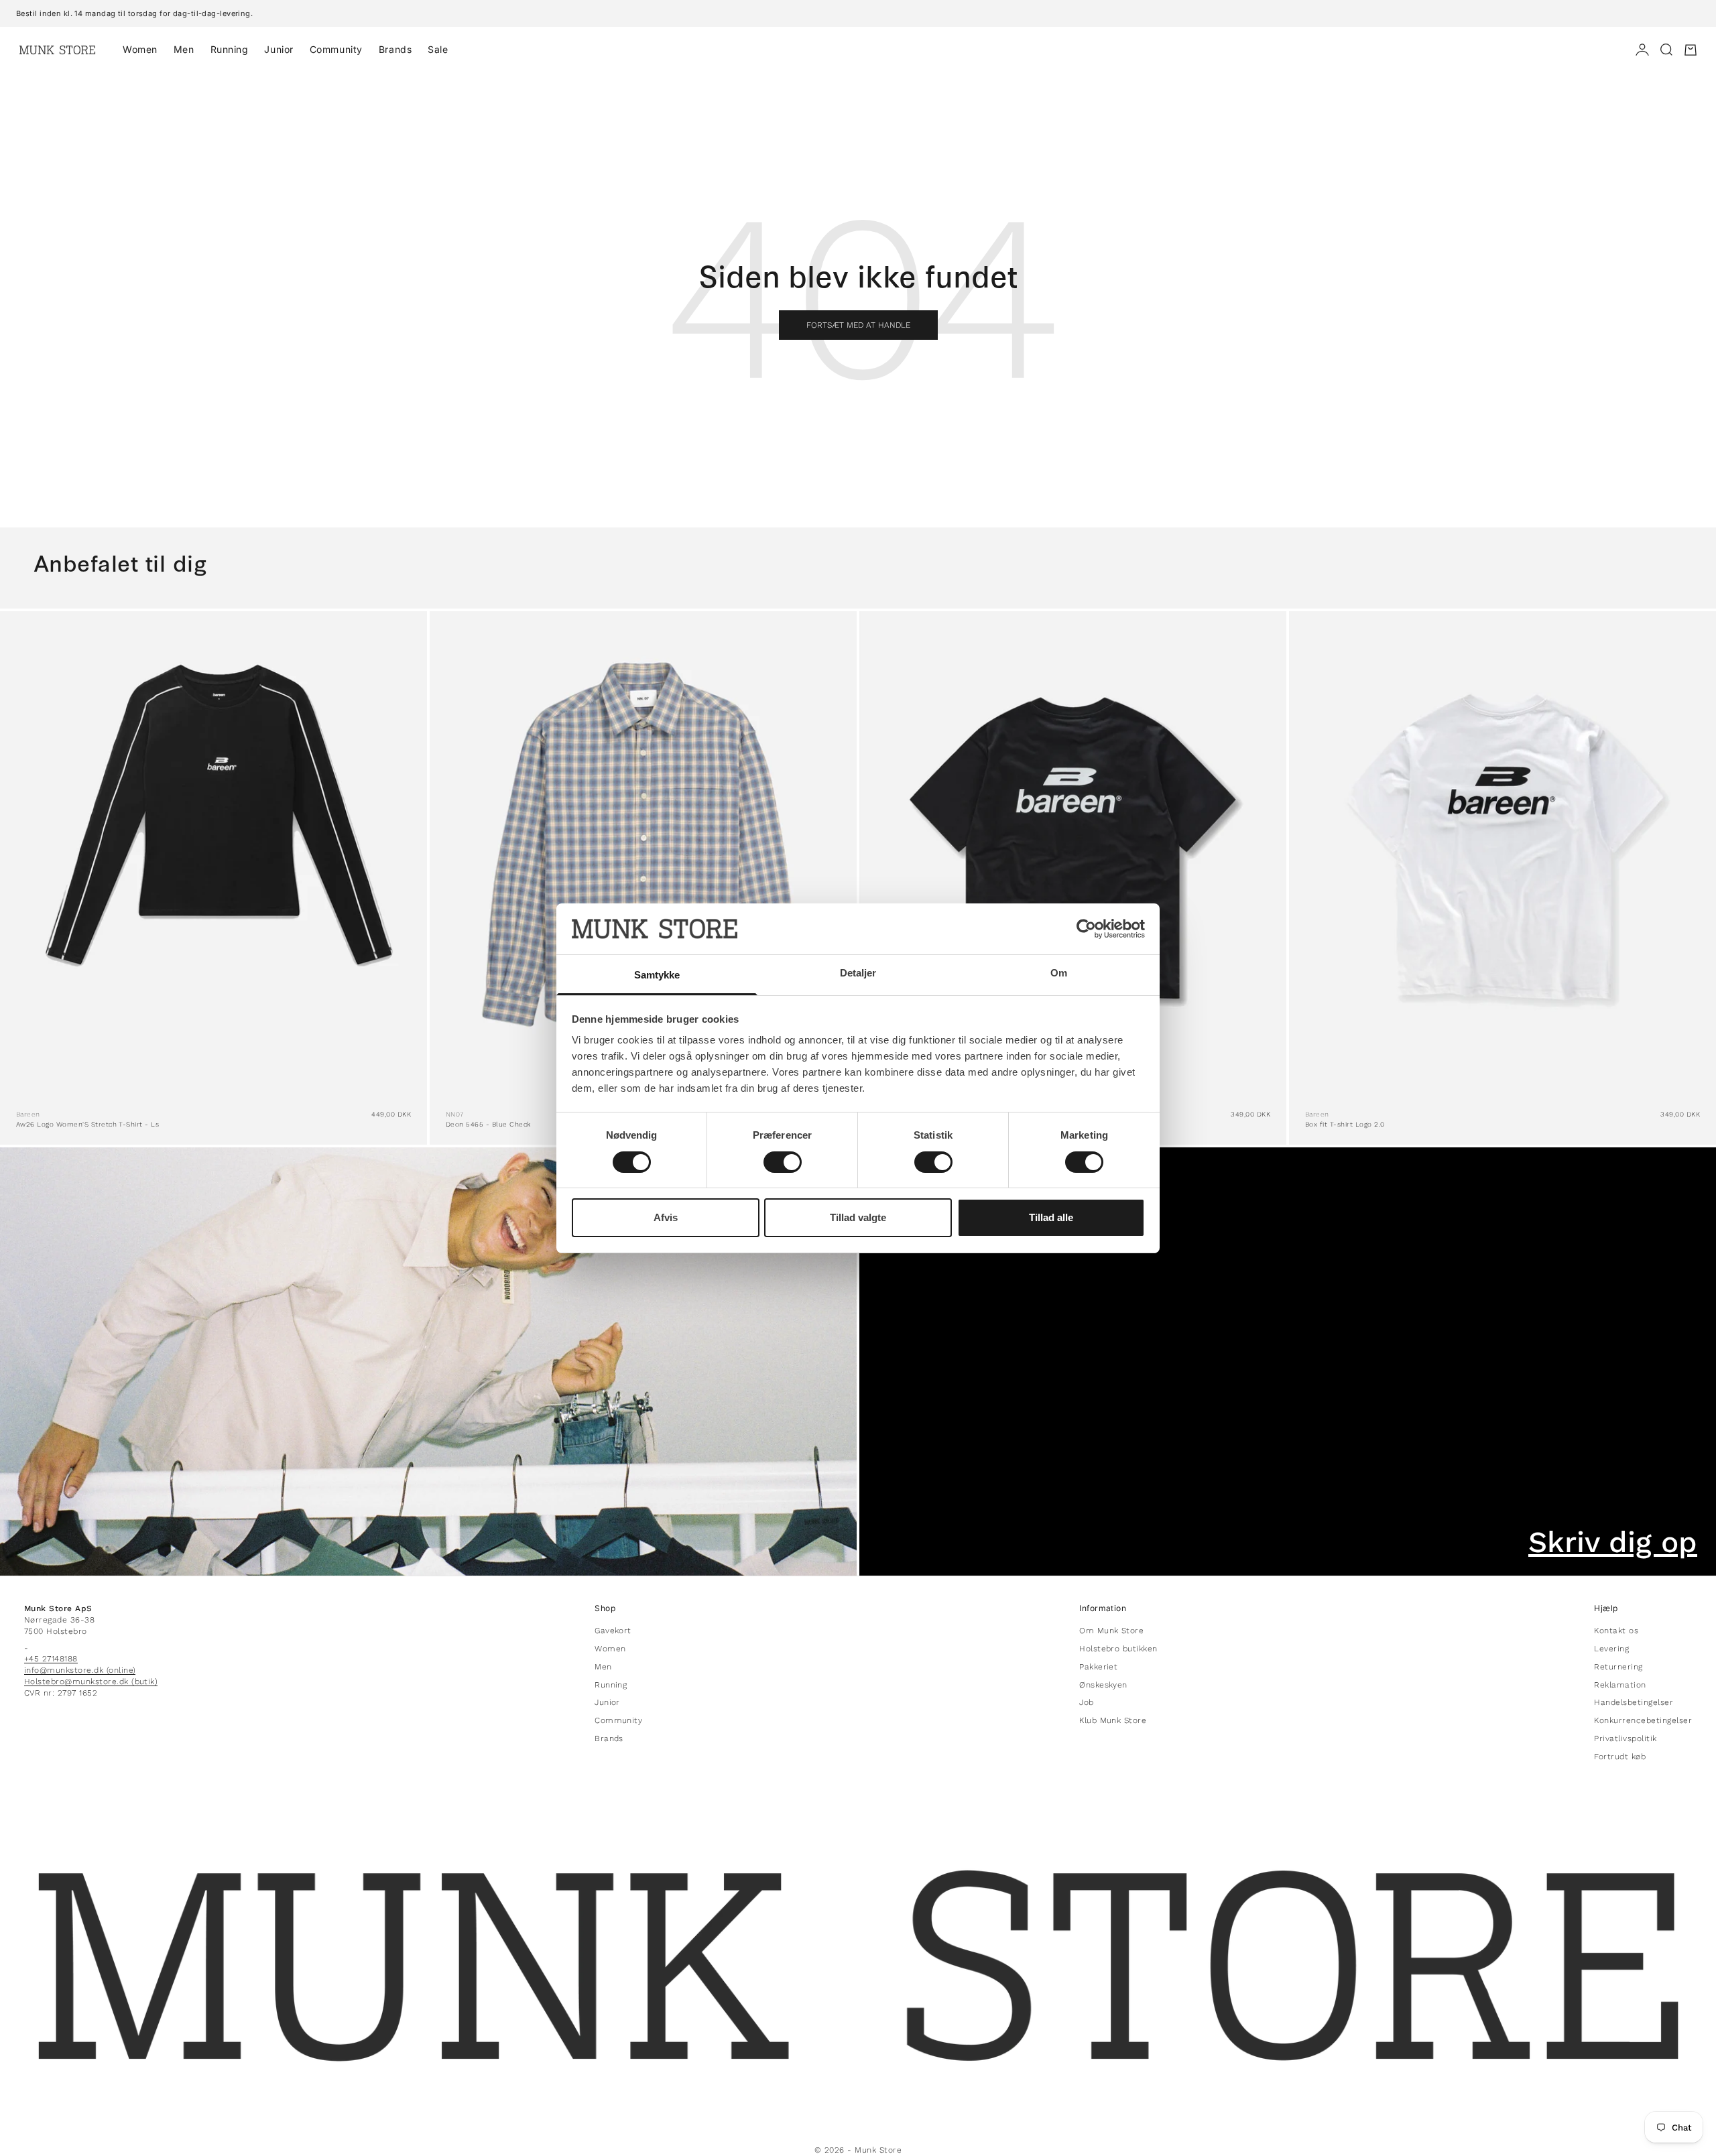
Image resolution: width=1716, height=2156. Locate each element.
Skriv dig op (1613, 1542)
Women (140, 49)
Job (1086, 1702)
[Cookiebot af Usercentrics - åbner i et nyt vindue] (1086, 929)
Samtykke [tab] (657, 975)
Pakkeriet (1098, 1667)
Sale (438, 49)
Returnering (1618, 1667)
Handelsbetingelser (1634, 1702)
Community (336, 49)
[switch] (783, 1162)
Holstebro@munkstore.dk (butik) (91, 1682)
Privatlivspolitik (1625, 1738)
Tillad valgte (858, 1217)
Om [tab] (1059, 973)
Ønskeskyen (1103, 1685)
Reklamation (1620, 1685)
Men (184, 49)
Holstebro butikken (1118, 1649)
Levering (1611, 1649)
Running (230, 49)
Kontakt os (1616, 1631)
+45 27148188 (51, 1659)
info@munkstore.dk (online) (80, 1670)
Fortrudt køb (1620, 1757)
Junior (279, 49)
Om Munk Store (1111, 1631)
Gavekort (613, 1631)
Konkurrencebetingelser (1643, 1720)
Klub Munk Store (1113, 1720)
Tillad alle (1051, 1217)
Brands (395, 49)
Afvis (666, 1217)
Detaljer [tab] (858, 973)
